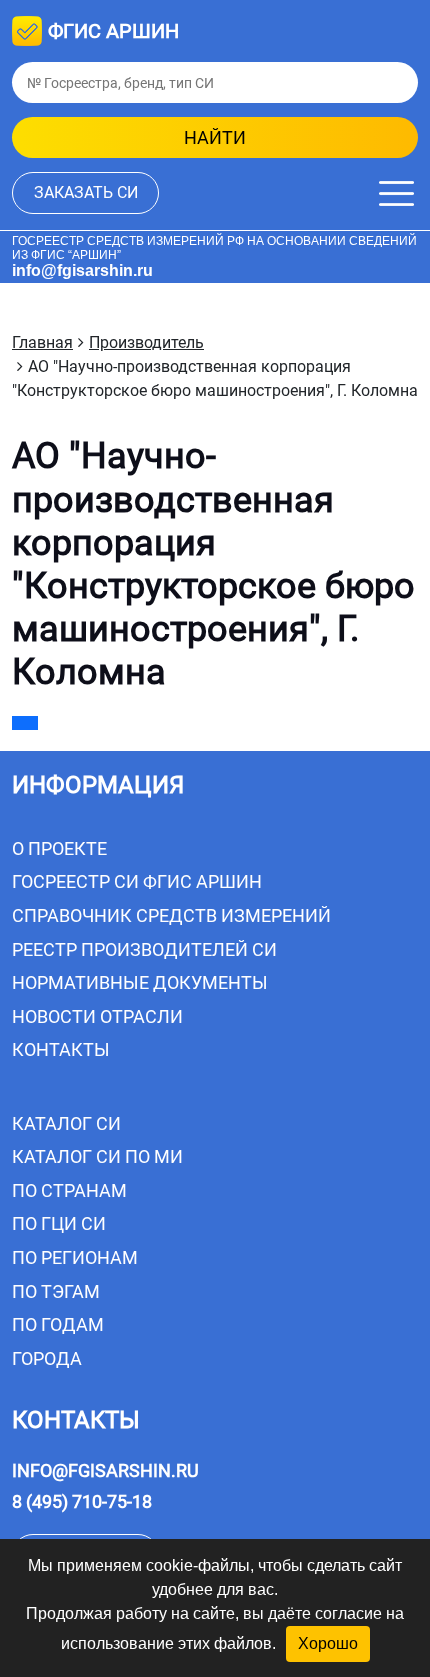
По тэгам (56, 1291)
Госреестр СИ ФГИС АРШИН (137, 881)
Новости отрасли (97, 1016)
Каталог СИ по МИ (97, 1156)
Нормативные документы (140, 982)
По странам (69, 1190)
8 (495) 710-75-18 (82, 1501)
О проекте (59, 848)
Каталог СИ (66, 1123)
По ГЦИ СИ (59, 1223)
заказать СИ (86, 192)
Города (47, 1358)
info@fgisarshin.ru (82, 270)
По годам (58, 1324)
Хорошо (328, 1643)
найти (215, 137)
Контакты (61, 1049)
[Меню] (396, 193)
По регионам (75, 1257)
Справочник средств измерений (171, 915)
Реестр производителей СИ (144, 949)
